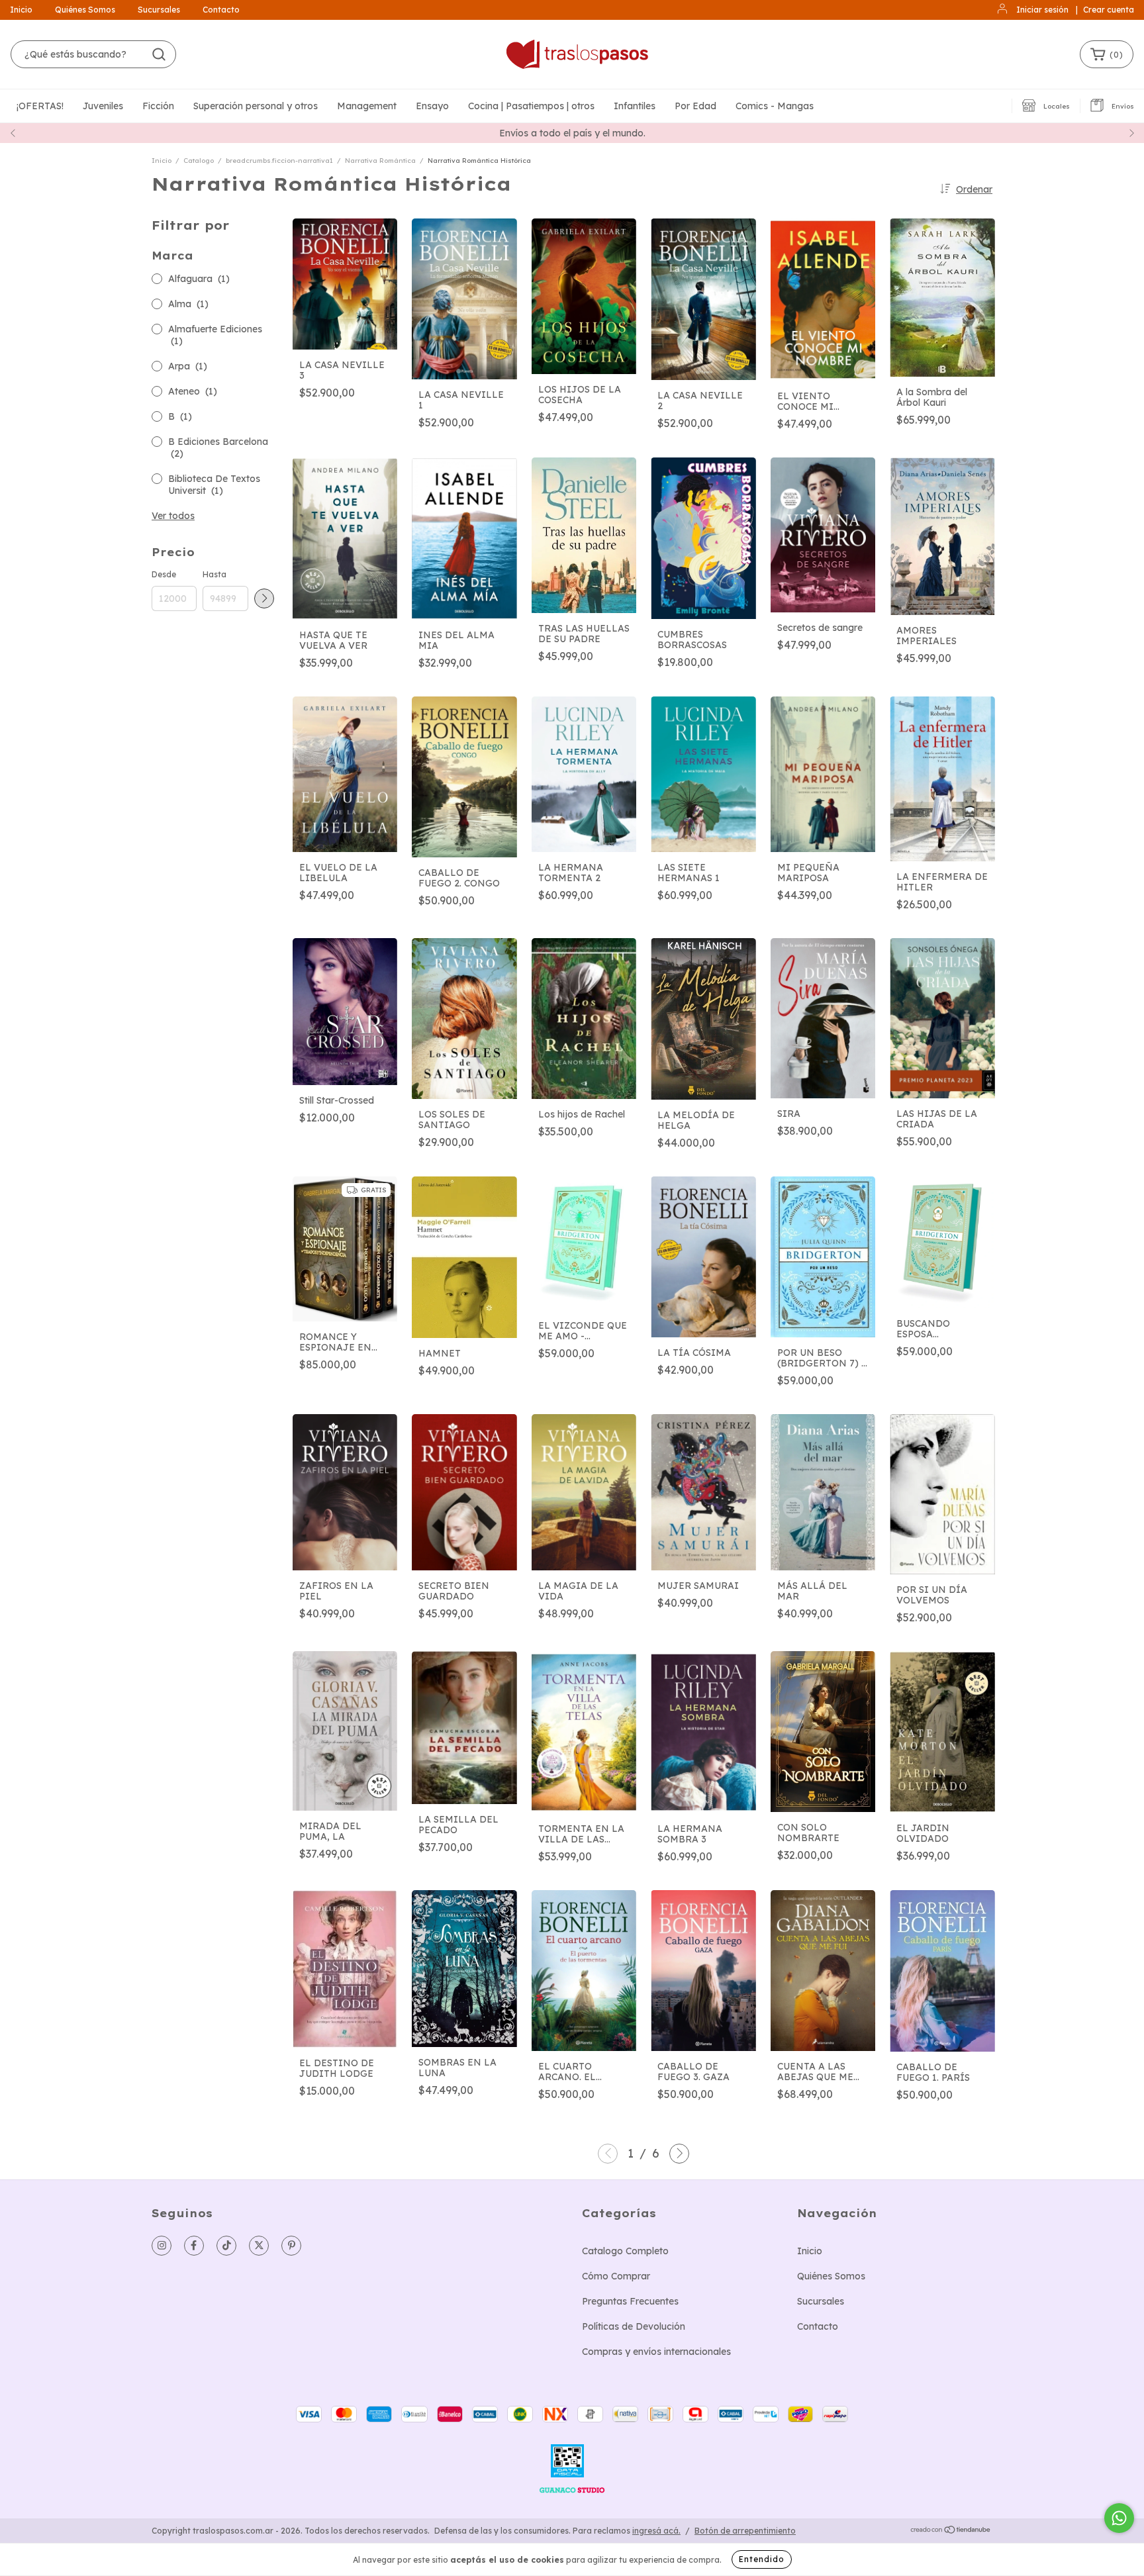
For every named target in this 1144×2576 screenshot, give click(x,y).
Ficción (158, 106)
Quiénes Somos (85, 10)
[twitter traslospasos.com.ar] (259, 2246)
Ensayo (432, 106)
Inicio (21, 10)
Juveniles (103, 106)
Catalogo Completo (625, 2251)
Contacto (221, 10)
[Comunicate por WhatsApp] (1119, 2518)
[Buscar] (159, 54)
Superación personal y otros (256, 106)
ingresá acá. (656, 2531)
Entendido (762, 2559)
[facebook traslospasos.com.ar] (194, 2246)
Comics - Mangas (775, 106)
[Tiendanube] (951, 2531)
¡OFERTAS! (40, 106)
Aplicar (264, 598)
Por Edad (695, 106)
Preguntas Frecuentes (630, 2301)
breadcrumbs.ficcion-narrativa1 (279, 161)
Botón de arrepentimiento (745, 2531)
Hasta (215, 574)
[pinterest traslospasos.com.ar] (291, 2246)
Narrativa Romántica (380, 161)
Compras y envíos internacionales (656, 2352)
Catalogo (199, 161)
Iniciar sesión (1042, 10)
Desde (164, 574)
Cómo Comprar (616, 2276)
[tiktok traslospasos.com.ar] (226, 2246)
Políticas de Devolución (634, 2326)
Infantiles (635, 106)
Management (367, 106)
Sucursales (159, 10)
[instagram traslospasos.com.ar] (162, 2246)
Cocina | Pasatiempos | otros (531, 106)
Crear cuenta (1109, 10)
